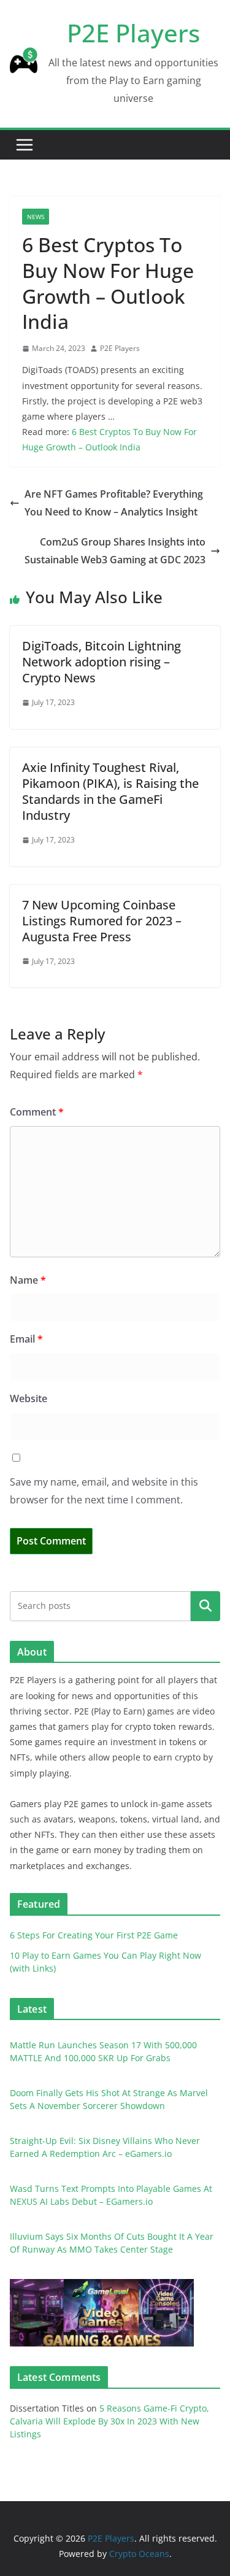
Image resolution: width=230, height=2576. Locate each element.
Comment (37, 1112)
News (36, 217)
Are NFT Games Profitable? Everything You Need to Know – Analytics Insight (114, 503)
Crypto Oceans (139, 2554)
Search (205, 1606)
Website (29, 1398)
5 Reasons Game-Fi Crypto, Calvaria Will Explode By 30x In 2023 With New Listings (109, 2421)
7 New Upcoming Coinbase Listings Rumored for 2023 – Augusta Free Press (102, 921)
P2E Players (133, 33)
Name (28, 1280)
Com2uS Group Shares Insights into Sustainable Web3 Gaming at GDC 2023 (115, 551)
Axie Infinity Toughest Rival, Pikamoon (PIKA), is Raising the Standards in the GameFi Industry (110, 791)
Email (26, 1339)
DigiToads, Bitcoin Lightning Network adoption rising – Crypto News (102, 662)
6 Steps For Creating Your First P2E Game (94, 1935)
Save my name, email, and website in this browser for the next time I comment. (104, 1491)
